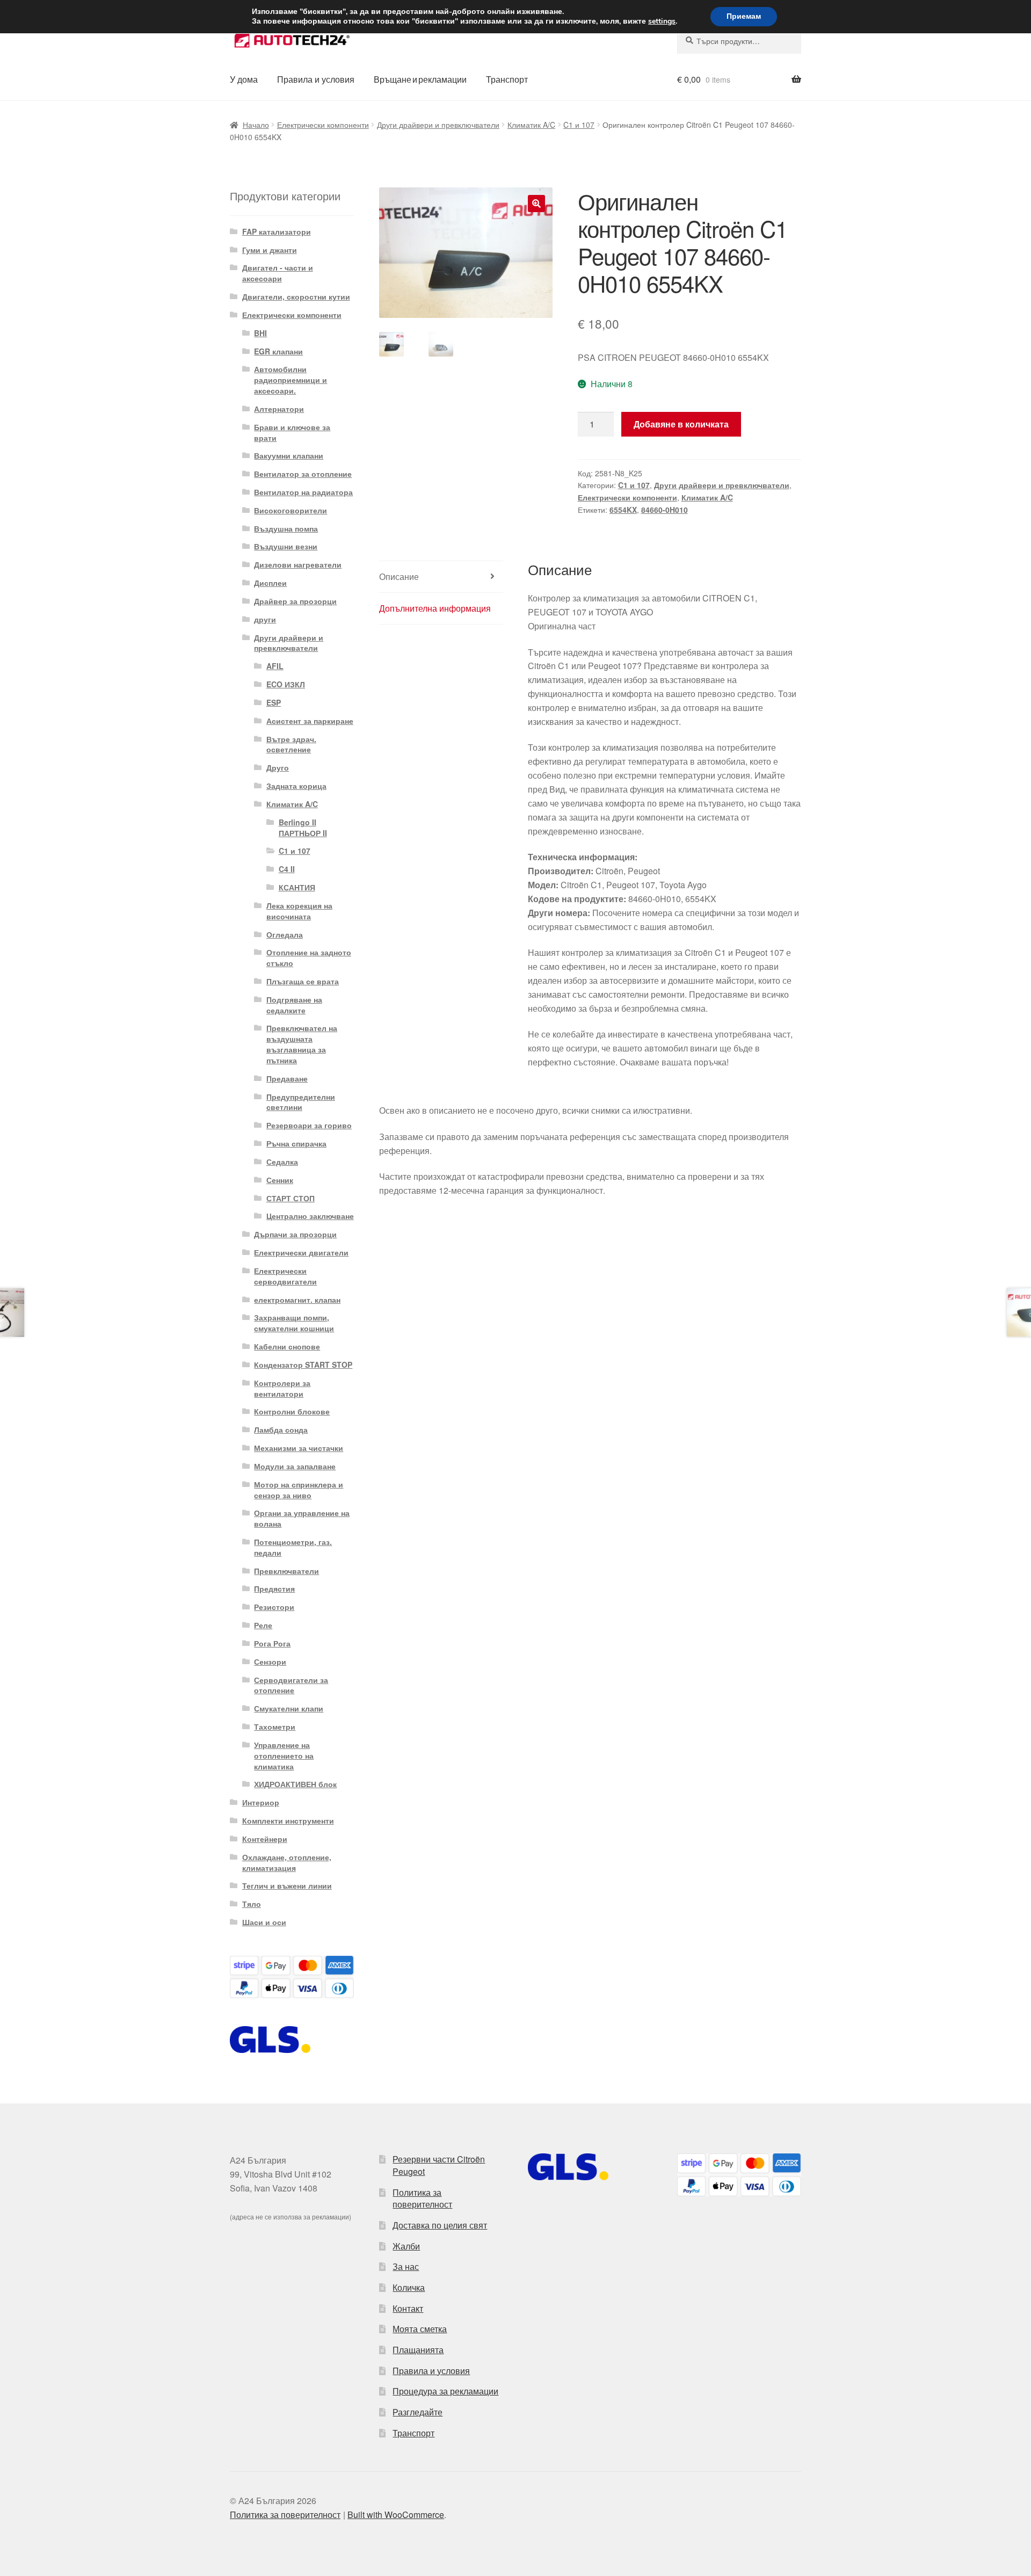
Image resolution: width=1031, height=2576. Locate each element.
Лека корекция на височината (299, 911)
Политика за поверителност (422, 2198)
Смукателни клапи (289, 1708)
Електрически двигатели (301, 1252)
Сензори (270, 1661)
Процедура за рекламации (445, 2391)
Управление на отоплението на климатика (284, 1755)
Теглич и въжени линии (287, 1885)
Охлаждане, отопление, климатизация (287, 1862)
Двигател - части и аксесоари (278, 273)
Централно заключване (310, 1216)
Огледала (285, 934)
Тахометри (275, 1726)
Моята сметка (420, 2329)
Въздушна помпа (286, 528)
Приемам (744, 16)
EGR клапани (278, 351)
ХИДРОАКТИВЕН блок (295, 1784)
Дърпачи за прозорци (295, 1234)
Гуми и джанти (270, 250)
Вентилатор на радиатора (303, 492)
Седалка (282, 1162)
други (265, 619)
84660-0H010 (665, 510)
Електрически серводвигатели (285, 1276)
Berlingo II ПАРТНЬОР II (303, 828)
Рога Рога (272, 1643)
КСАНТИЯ (297, 887)
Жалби (406, 2246)
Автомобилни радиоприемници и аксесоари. (291, 380)
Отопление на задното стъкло (309, 957)
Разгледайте (418, 2412)
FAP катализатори (277, 231)
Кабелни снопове (287, 1346)
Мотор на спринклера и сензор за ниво (299, 1490)
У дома (244, 79)
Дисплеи (270, 583)
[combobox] (739, 41)
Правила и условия (316, 79)
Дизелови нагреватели (298, 564)
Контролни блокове (292, 1411)
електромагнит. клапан (297, 1300)
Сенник (280, 1180)
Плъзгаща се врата (303, 981)
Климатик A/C (531, 125)
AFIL (275, 666)
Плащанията (418, 2350)
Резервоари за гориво (309, 1125)
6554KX (623, 510)
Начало (256, 125)
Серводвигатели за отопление (291, 1685)
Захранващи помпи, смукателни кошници (294, 1323)
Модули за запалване (295, 1466)
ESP (274, 702)
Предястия (274, 1588)
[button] (536, 204)
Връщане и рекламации (420, 79)
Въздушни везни (286, 546)
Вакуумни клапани (289, 455)
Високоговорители (291, 510)
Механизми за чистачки (299, 1448)
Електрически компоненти (323, 125)
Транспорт (507, 79)
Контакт (408, 2308)
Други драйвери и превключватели (438, 125)
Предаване (287, 1078)
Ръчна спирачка (296, 1143)
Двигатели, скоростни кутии (296, 296)
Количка (409, 2287)
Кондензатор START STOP (303, 1365)
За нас (406, 2266)
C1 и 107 (579, 125)
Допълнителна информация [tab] (435, 608)
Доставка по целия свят (440, 2225)
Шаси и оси (264, 1922)
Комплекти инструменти (288, 1820)
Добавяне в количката (681, 424)
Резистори (274, 1607)
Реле (263, 1625)
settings (662, 21)
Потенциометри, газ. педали (293, 1547)
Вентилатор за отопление (303, 474)
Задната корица (296, 786)
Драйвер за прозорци (295, 601)
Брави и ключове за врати (292, 432)
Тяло (252, 1904)
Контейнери (265, 1839)
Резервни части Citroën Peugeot (439, 2165)
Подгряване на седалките (294, 1005)
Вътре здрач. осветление (291, 744)
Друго (278, 767)
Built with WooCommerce (396, 2515)
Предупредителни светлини (301, 1102)
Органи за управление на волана (302, 1518)
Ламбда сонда (281, 1430)
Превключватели (286, 1571)
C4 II (287, 869)
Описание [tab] (399, 576)
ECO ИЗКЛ (286, 684)
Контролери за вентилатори (282, 1388)
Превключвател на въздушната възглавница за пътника (302, 1044)
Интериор (261, 1802)
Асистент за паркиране (310, 721)
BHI (260, 333)
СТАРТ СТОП (291, 1198)
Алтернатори (279, 409)
